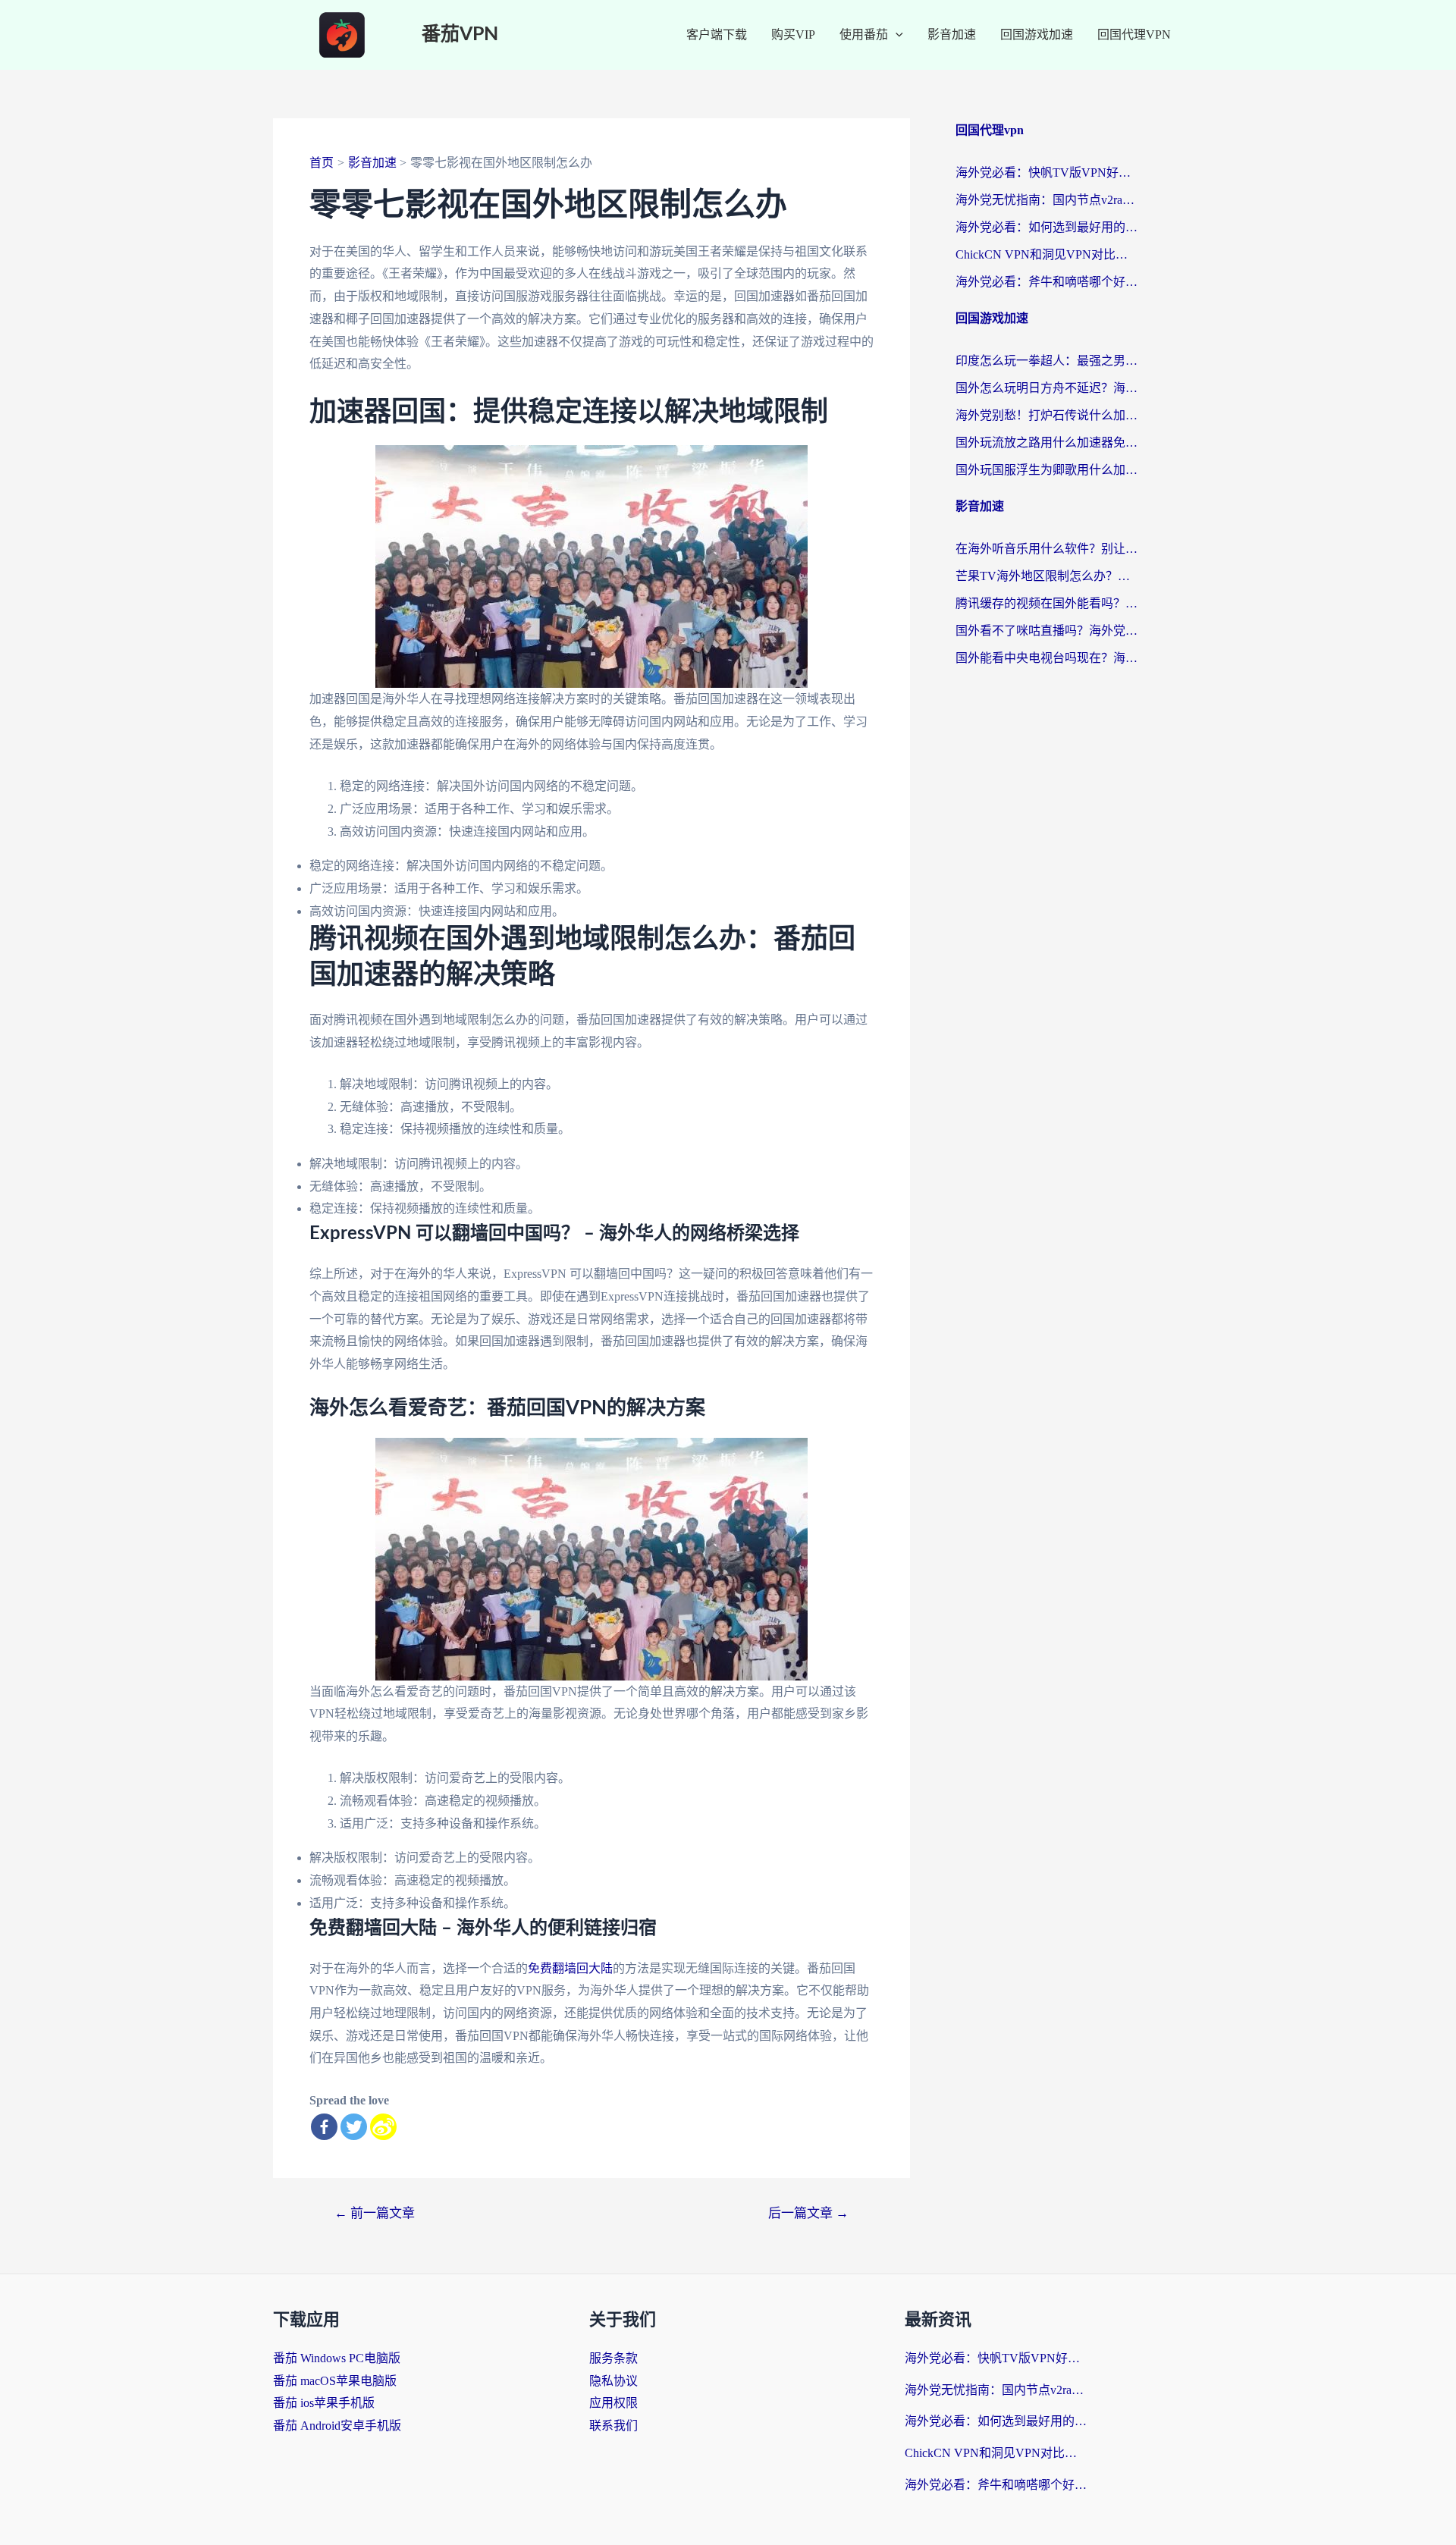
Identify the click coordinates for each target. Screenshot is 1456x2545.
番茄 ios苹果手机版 (324, 2403)
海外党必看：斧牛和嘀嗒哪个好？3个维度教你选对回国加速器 (1046, 282)
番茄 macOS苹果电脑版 (335, 2381)
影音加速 (952, 35)
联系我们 (613, 2426)
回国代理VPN (1134, 35)
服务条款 (613, 2358)
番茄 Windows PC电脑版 (337, 2358)
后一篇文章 (808, 2213)
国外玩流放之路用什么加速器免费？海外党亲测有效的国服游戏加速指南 (1046, 442)
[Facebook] (324, 2127)
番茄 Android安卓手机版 (337, 2426)
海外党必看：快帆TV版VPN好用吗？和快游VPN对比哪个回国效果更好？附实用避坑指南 (1046, 173)
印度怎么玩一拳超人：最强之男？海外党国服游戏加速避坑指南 (1046, 361)
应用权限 (613, 2403)
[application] (896, 35)
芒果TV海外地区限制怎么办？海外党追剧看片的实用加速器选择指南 (1046, 576)
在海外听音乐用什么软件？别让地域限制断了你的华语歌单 (1046, 549)
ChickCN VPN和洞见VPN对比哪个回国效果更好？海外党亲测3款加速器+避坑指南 (1046, 254)
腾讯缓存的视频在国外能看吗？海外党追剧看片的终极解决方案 (1046, 603)
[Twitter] (354, 2127)
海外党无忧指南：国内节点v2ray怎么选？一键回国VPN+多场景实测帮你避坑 (1046, 200)
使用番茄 (864, 35)
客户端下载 (717, 35)
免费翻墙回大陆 (570, 1968)
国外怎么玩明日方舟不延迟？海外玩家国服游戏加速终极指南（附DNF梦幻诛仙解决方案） (1046, 388)
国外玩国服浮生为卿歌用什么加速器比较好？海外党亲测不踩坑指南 (1046, 470)
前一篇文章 (375, 2213)
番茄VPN (460, 35)
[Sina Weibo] (383, 2127)
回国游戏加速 (1037, 35)
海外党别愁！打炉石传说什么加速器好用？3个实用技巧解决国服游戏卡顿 (1046, 415)
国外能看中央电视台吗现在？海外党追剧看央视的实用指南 (1046, 658)
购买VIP (793, 35)
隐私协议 (613, 2381)
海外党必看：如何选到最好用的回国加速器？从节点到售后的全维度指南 (1046, 227)
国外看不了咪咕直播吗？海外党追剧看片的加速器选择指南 (1046, 631)
